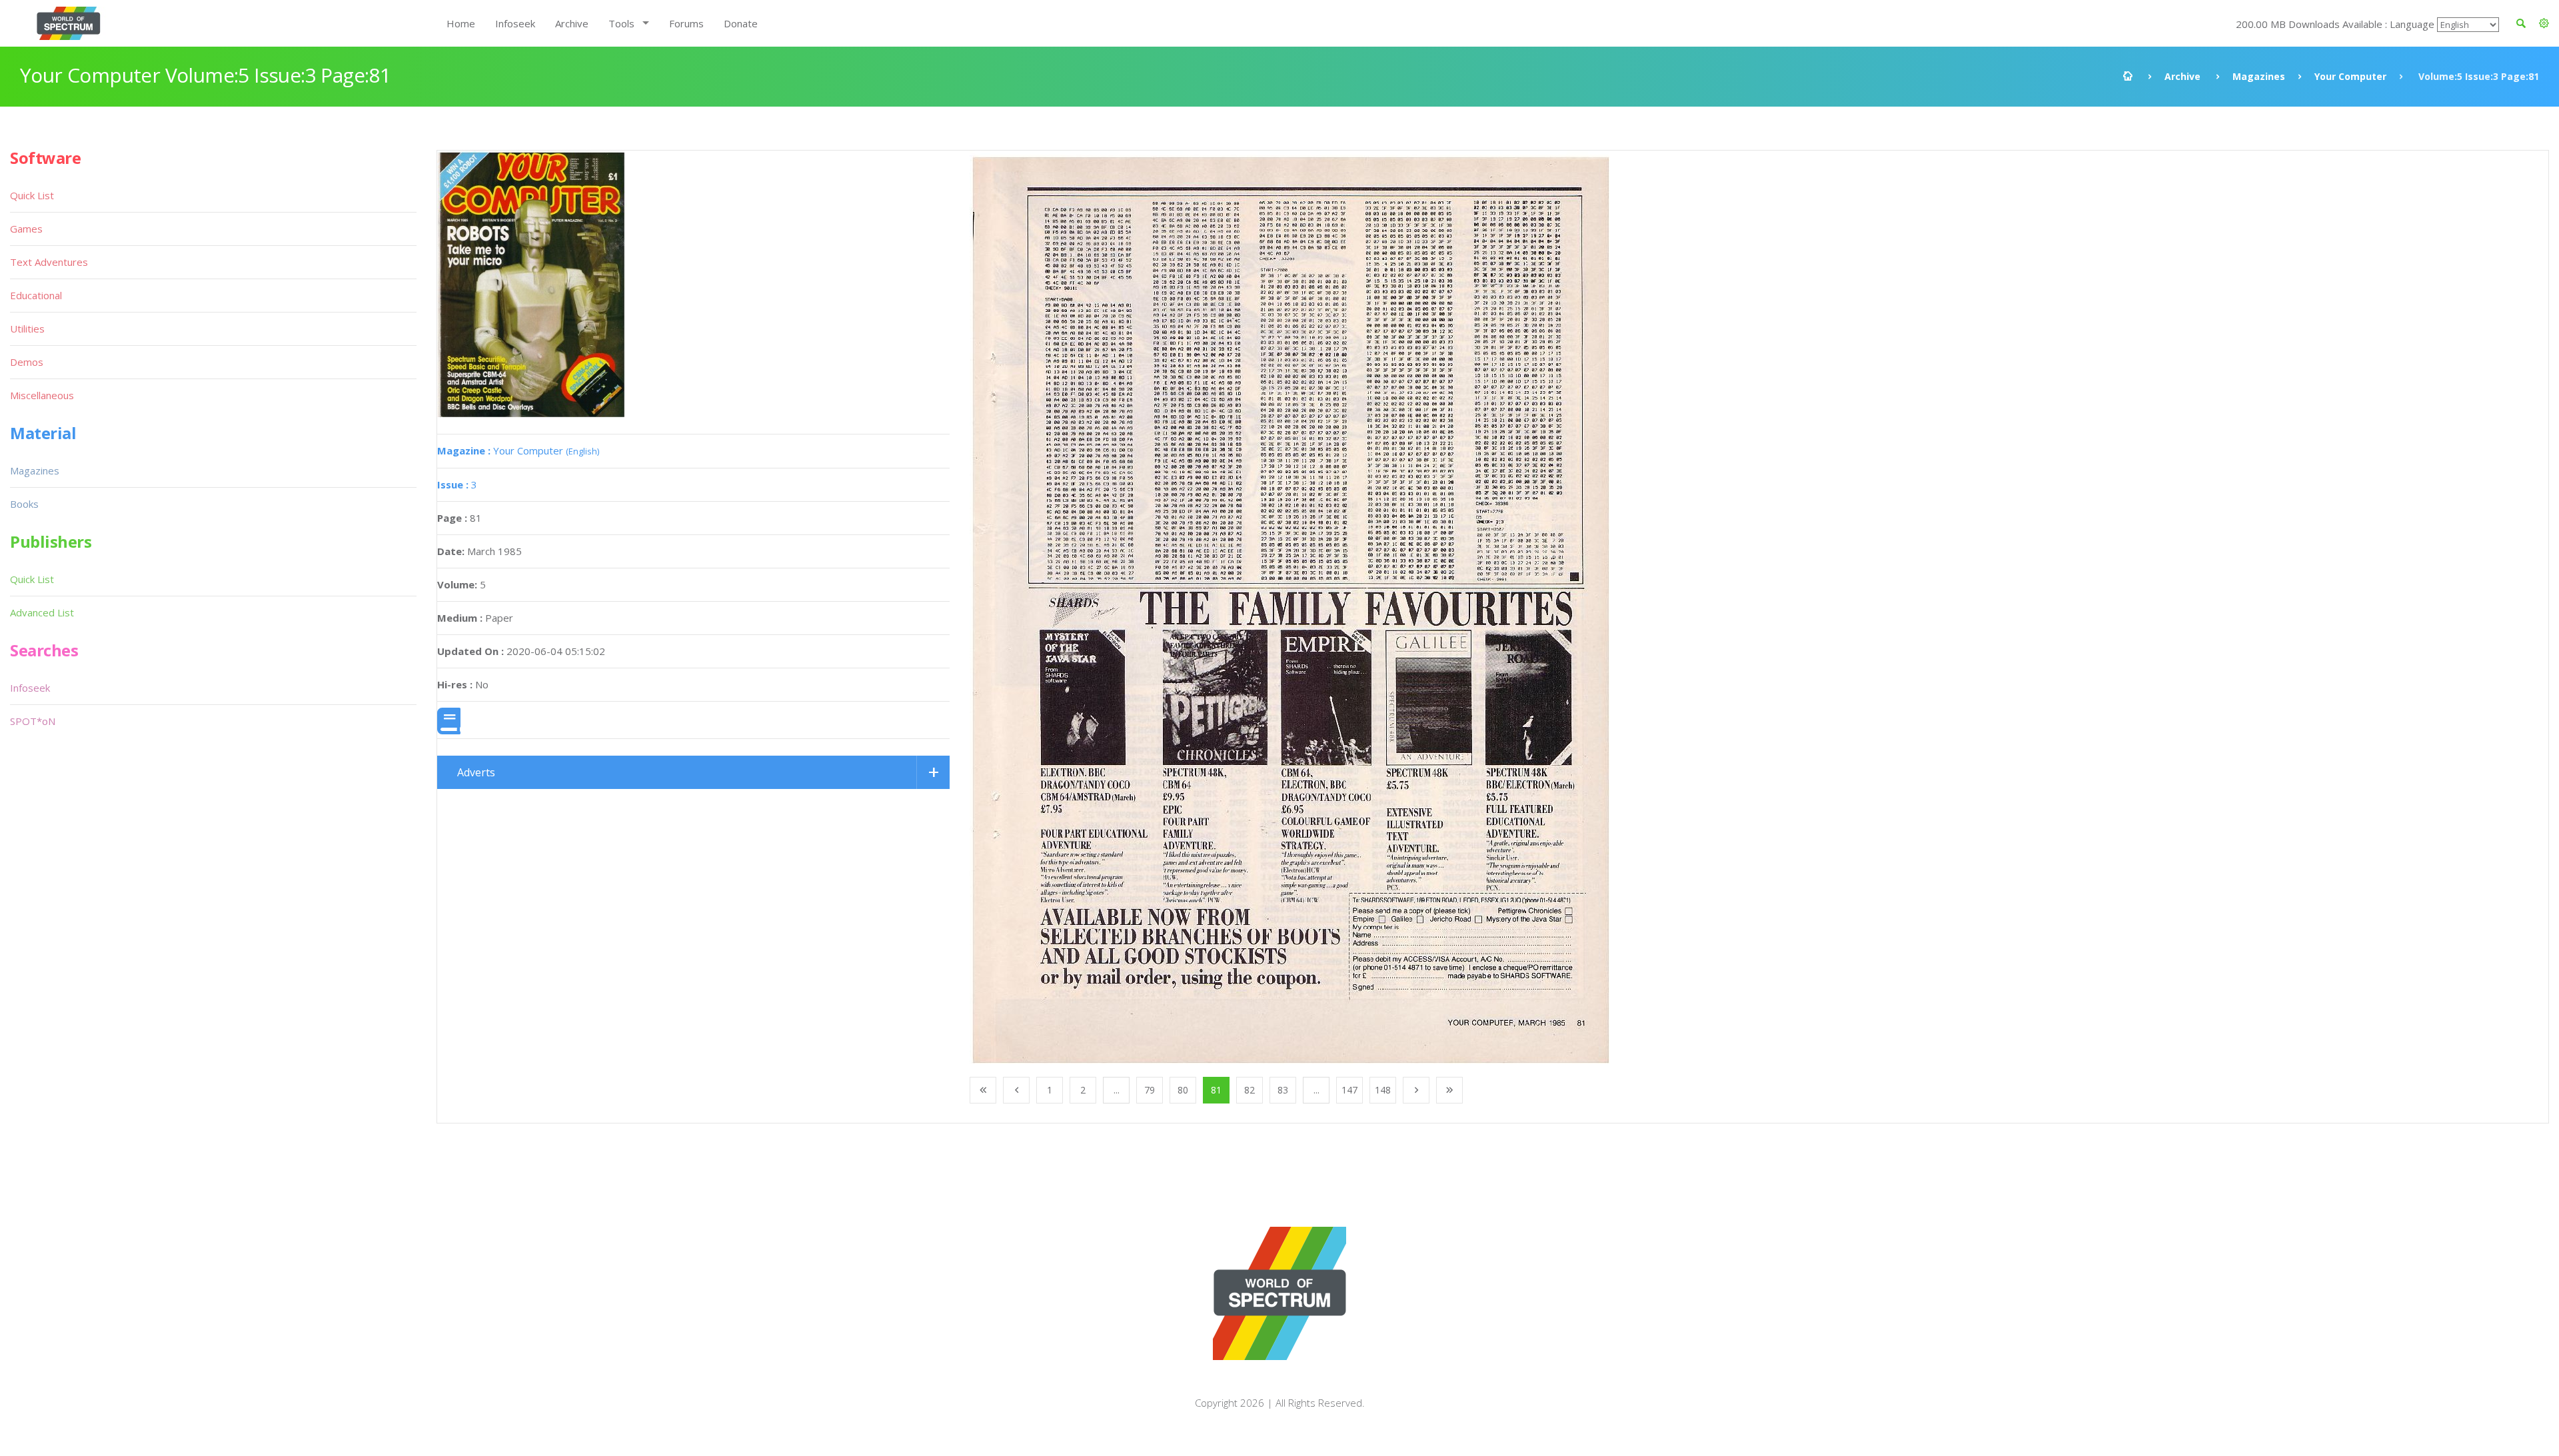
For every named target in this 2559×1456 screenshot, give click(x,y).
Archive (572, 23)
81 (1216, 1090)
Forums (686, 23)
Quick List (32, 195)
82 (1250, 1090)
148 (1383, 1090)
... (1117, 1090)
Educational (36, 295)
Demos (27, 362)
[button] (2544, 23)
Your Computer (2350, 76)
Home (461, 23)
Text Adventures (49, 262)
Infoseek (515, 23)
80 (1183, 1090)
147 (1349, 1090)
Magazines (2259, 76)
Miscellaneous (42, 395)
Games (26, 229)
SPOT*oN (33, 721)
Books (24, 504)
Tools (621, 23)
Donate (741, 23)
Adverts (476, 772)
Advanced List (42, 612)
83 (1283, 1090)
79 (1150, 1090)
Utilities (27, 329)
